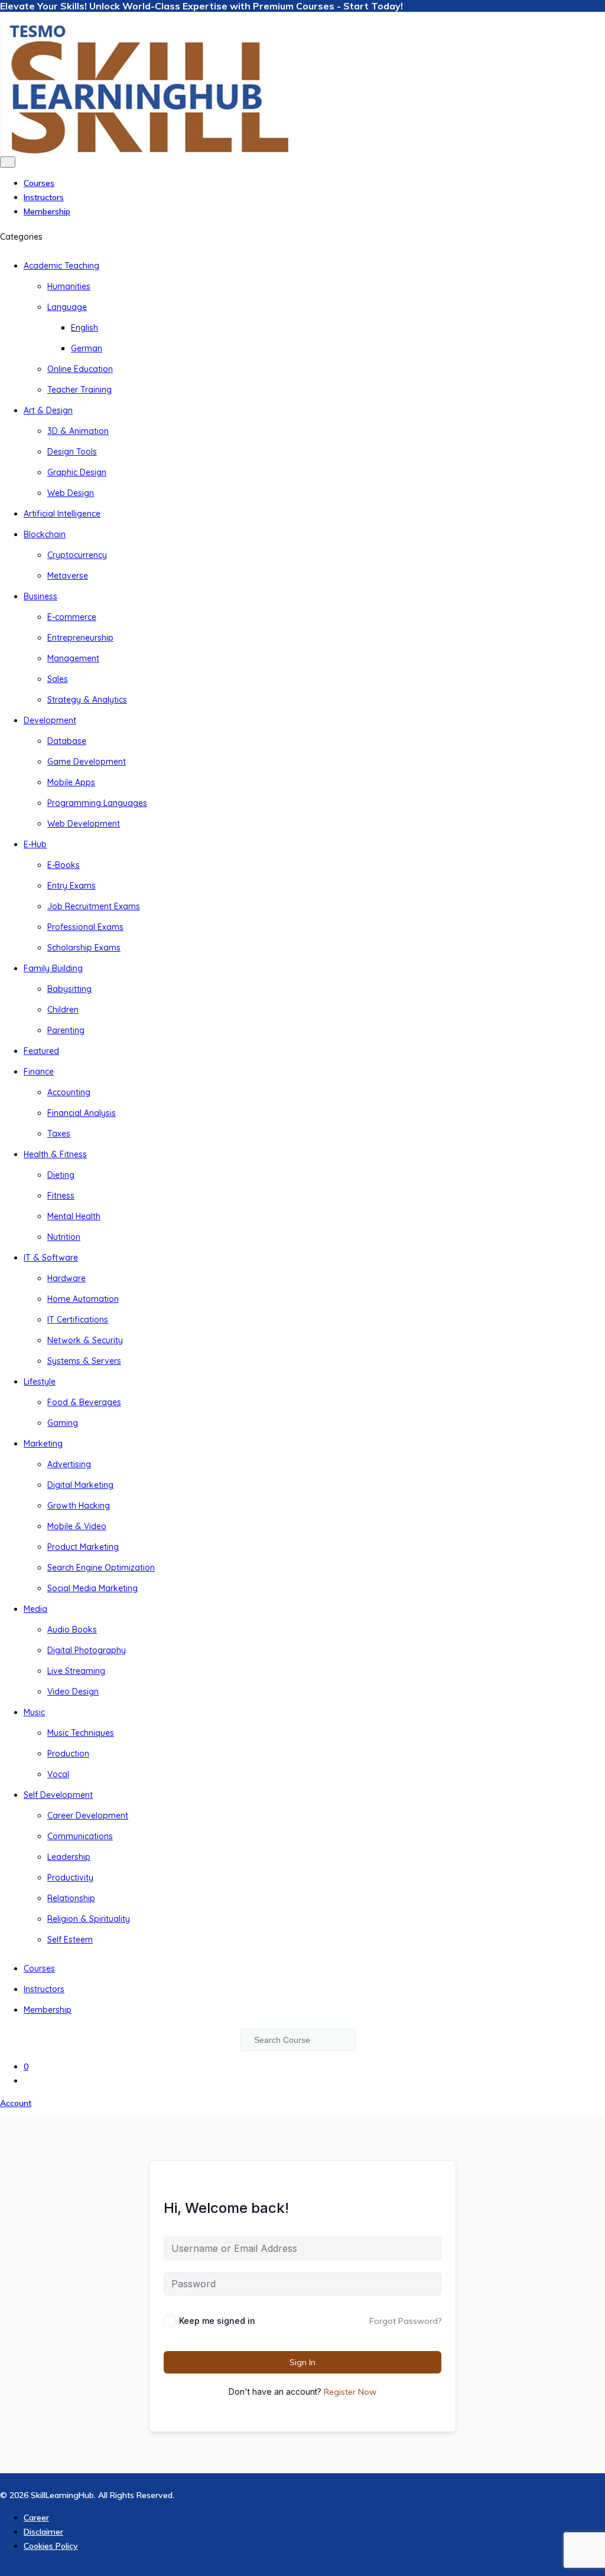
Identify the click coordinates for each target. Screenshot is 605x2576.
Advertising (69, 1464)
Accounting (69, 1092)
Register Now (350, 2392)
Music (34, 1712)
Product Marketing (83, 1547)
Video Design (73, 1692)
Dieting (61, 1175)
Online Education (80, 369)
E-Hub (35, 844)
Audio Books (72, 1630)
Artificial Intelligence (62, 514)
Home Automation (83, 1299)
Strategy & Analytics (87, 700)
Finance (39, 1072)
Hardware (66, 1278)
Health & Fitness (55, 1154)
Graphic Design (77, 472)
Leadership (69, 1857)
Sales (58, 679)
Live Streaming (76, 1671)
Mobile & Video (77, 1526)
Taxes (59, 1134)
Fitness (61, 1196)
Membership (47, 211)
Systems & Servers (84, 1361)
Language (67, 307)
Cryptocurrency (77, 555)
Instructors (44, 197)
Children (63, 1010)
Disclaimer (43, 2532)
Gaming (63, 1423)
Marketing (43, 1444)
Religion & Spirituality (89, 1919)
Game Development (87, 762)
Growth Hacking (79, 1506)
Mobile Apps (71, 782)
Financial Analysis (82, 1113)
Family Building (53, 968)
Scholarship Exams (84, 948)
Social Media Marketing (92, 1588)
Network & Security (85, 1340)
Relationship (71, 1898)
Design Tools (72, 452)
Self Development (58, 1795)
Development (50, 720)
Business (40, 596)
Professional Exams (85, 927)
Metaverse (68, 576)
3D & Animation (78, 431)
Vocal (58, 1774)
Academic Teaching (61, 266)
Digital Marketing (80, 1485)
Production (68, 1754)
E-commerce (72, 617)
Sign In (302, 2362)
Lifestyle (40, 1382)
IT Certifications (78, 1320)
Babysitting (69, 989)
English (84, 328)
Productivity (70, 1878)
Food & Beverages (84, 1402)
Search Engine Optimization (101, 1568)
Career (36, 2518)
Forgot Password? (405, 2321)
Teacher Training (79, 390)
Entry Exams (71, 886)
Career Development (88, 1816)
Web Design (71, 493)
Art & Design (48, 410)
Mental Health (74, 1216)
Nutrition (64, 1237)
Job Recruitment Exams (94, 906)
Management (73, 658)
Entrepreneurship (80, 638)
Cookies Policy (51, 2546)
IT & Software (51, 1258)
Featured (41, 1051)
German (87, 348)
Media (35, 1609)
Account (16, 2103)
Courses (39, 183)
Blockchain (45, 534)
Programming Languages (97, 803)
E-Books (64, 865)
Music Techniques (81, 1733)
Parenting (66, 1030)
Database (67, 741)
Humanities (69, 286)
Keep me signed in (217, 2321)
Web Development (84, 824)
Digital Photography (87, 1650)
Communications (80, 1836)
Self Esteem (70, 1940)
